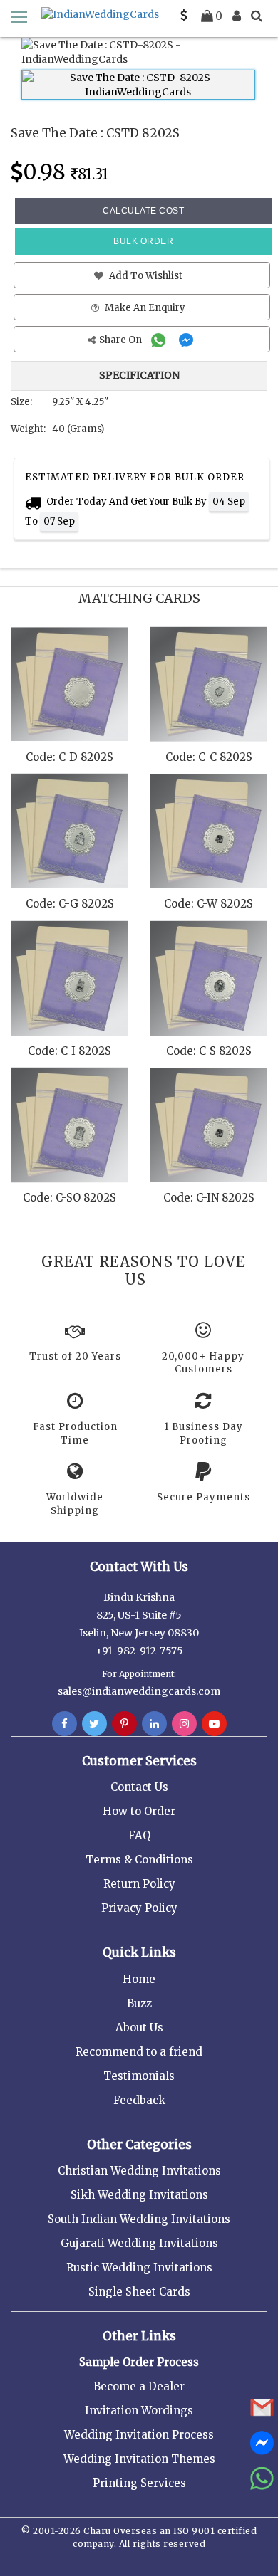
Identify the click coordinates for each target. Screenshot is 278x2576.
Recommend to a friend (139, 2052)
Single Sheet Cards (139, 2292)
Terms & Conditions (139, 1860)
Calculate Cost (143, 211)
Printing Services (139, 2483)
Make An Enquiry (144, 308)
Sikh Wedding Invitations (139, 2195)
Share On (122, 340)
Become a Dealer (139, 2386)
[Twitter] (94, 1724)
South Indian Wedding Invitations (139, 2219)
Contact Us (139, 1787)
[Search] (257, 16)
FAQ (139, 1835)
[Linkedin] (154, 1724)
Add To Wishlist (145, 276)
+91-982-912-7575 (139, 1651)
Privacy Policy (139, 1908)
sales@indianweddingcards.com (139, 1691)
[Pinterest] (124, 1724)
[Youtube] (214, 1724)
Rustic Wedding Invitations (139, 2267)
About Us (139, 2028)
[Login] (237, 16)
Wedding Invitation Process (139, 2435)
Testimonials (139, 2076)
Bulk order (143, 241)
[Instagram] (184, 1724)
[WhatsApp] (160, 340)
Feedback (139, 2100)
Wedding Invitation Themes (139, 2459)
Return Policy (139, 1884)
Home (139, 1979)
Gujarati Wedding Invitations (139, 2243)
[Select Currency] (184, 16)
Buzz (139, 2003)
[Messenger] (188, 340)
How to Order (139, 1811)
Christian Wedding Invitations (139, 2171)
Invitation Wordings (139, 2411)
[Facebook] (65, 1724)
